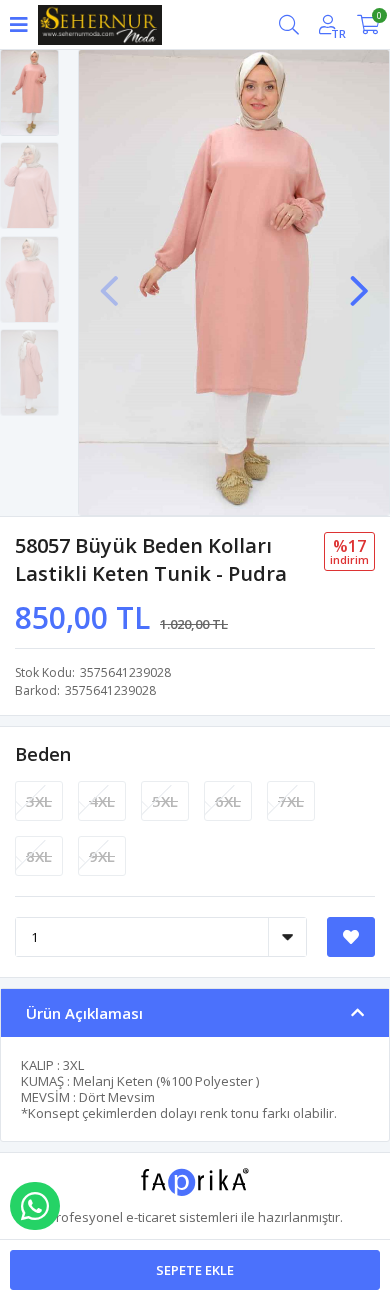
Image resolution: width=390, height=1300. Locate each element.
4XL (102, 801)
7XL (291, 801)
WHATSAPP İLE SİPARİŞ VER (35, 1206)
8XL (39, 856)
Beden (43, 754)
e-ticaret (151, 1217)
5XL (165, 801)
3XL (39, 801)
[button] (359, 281)
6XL (228, 801)
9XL (102, 856)
